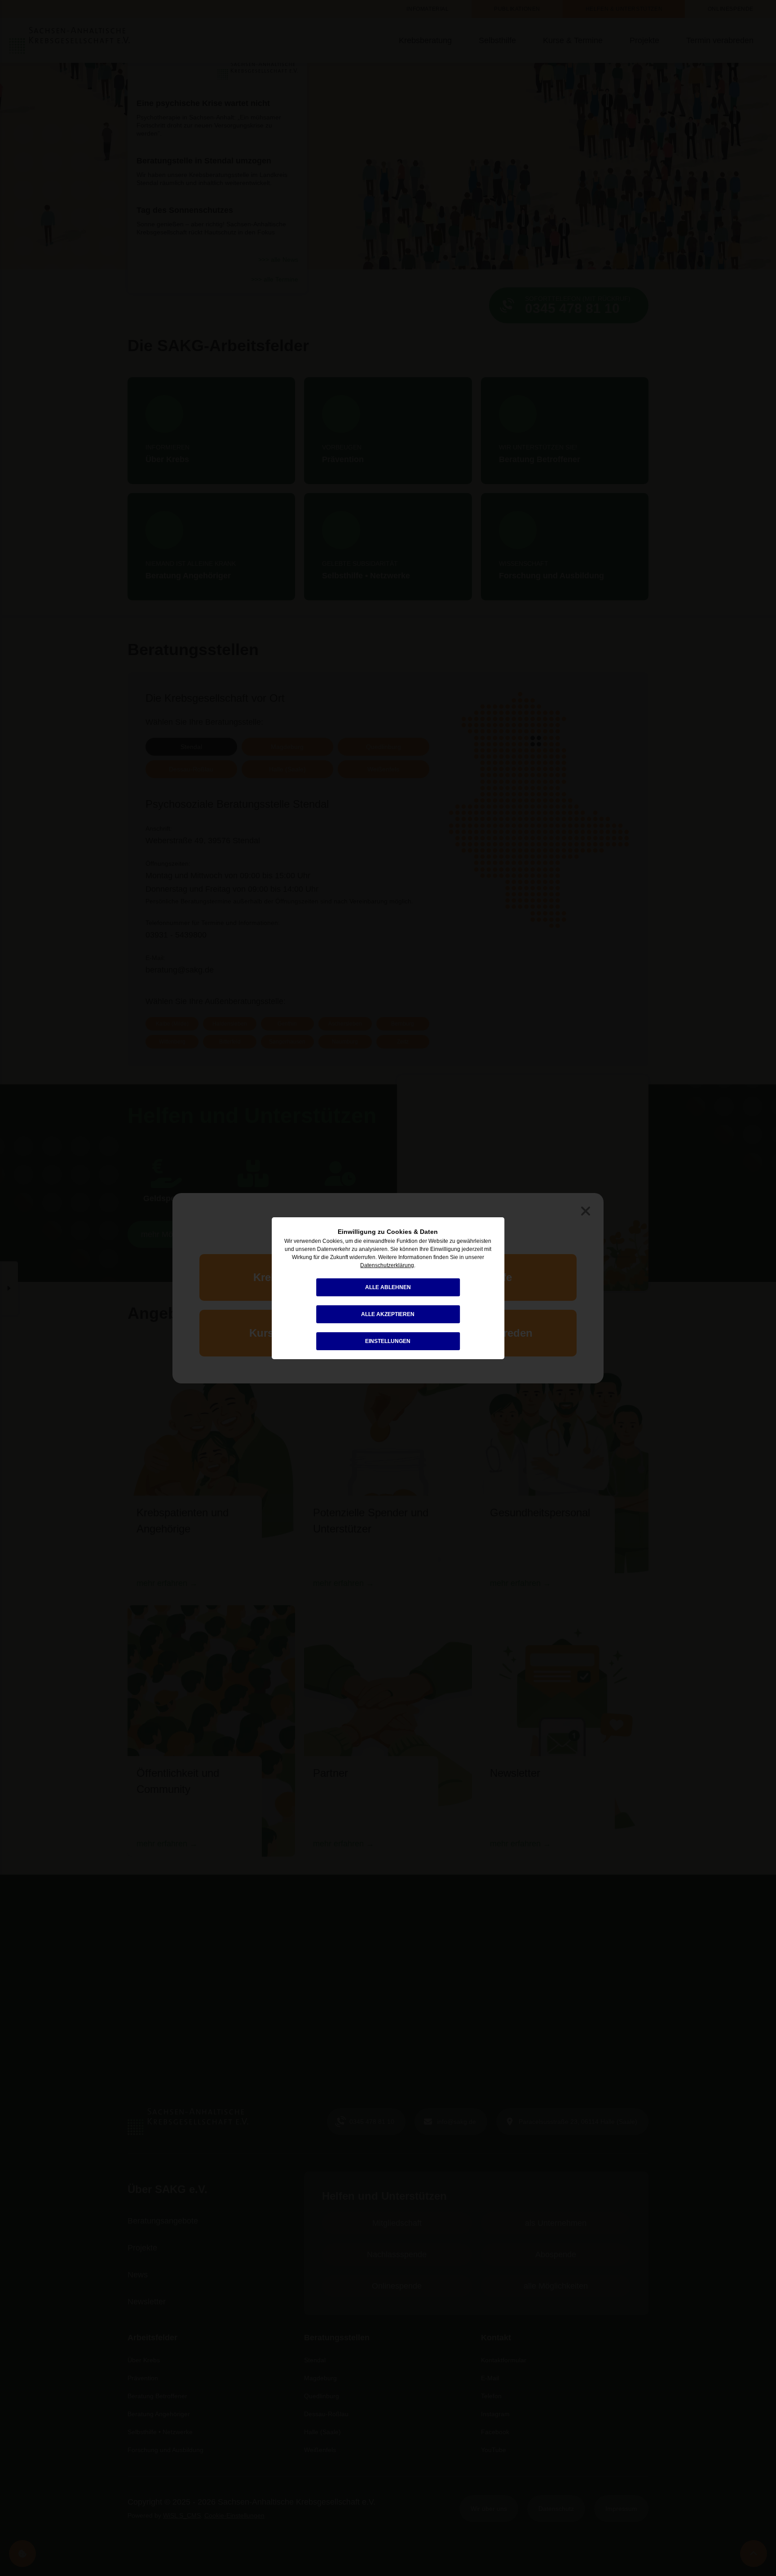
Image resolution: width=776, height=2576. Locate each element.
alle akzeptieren (388, 1314)
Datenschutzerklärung (387, 1265)
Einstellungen (388, 1341)
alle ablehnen (388, 1287)
